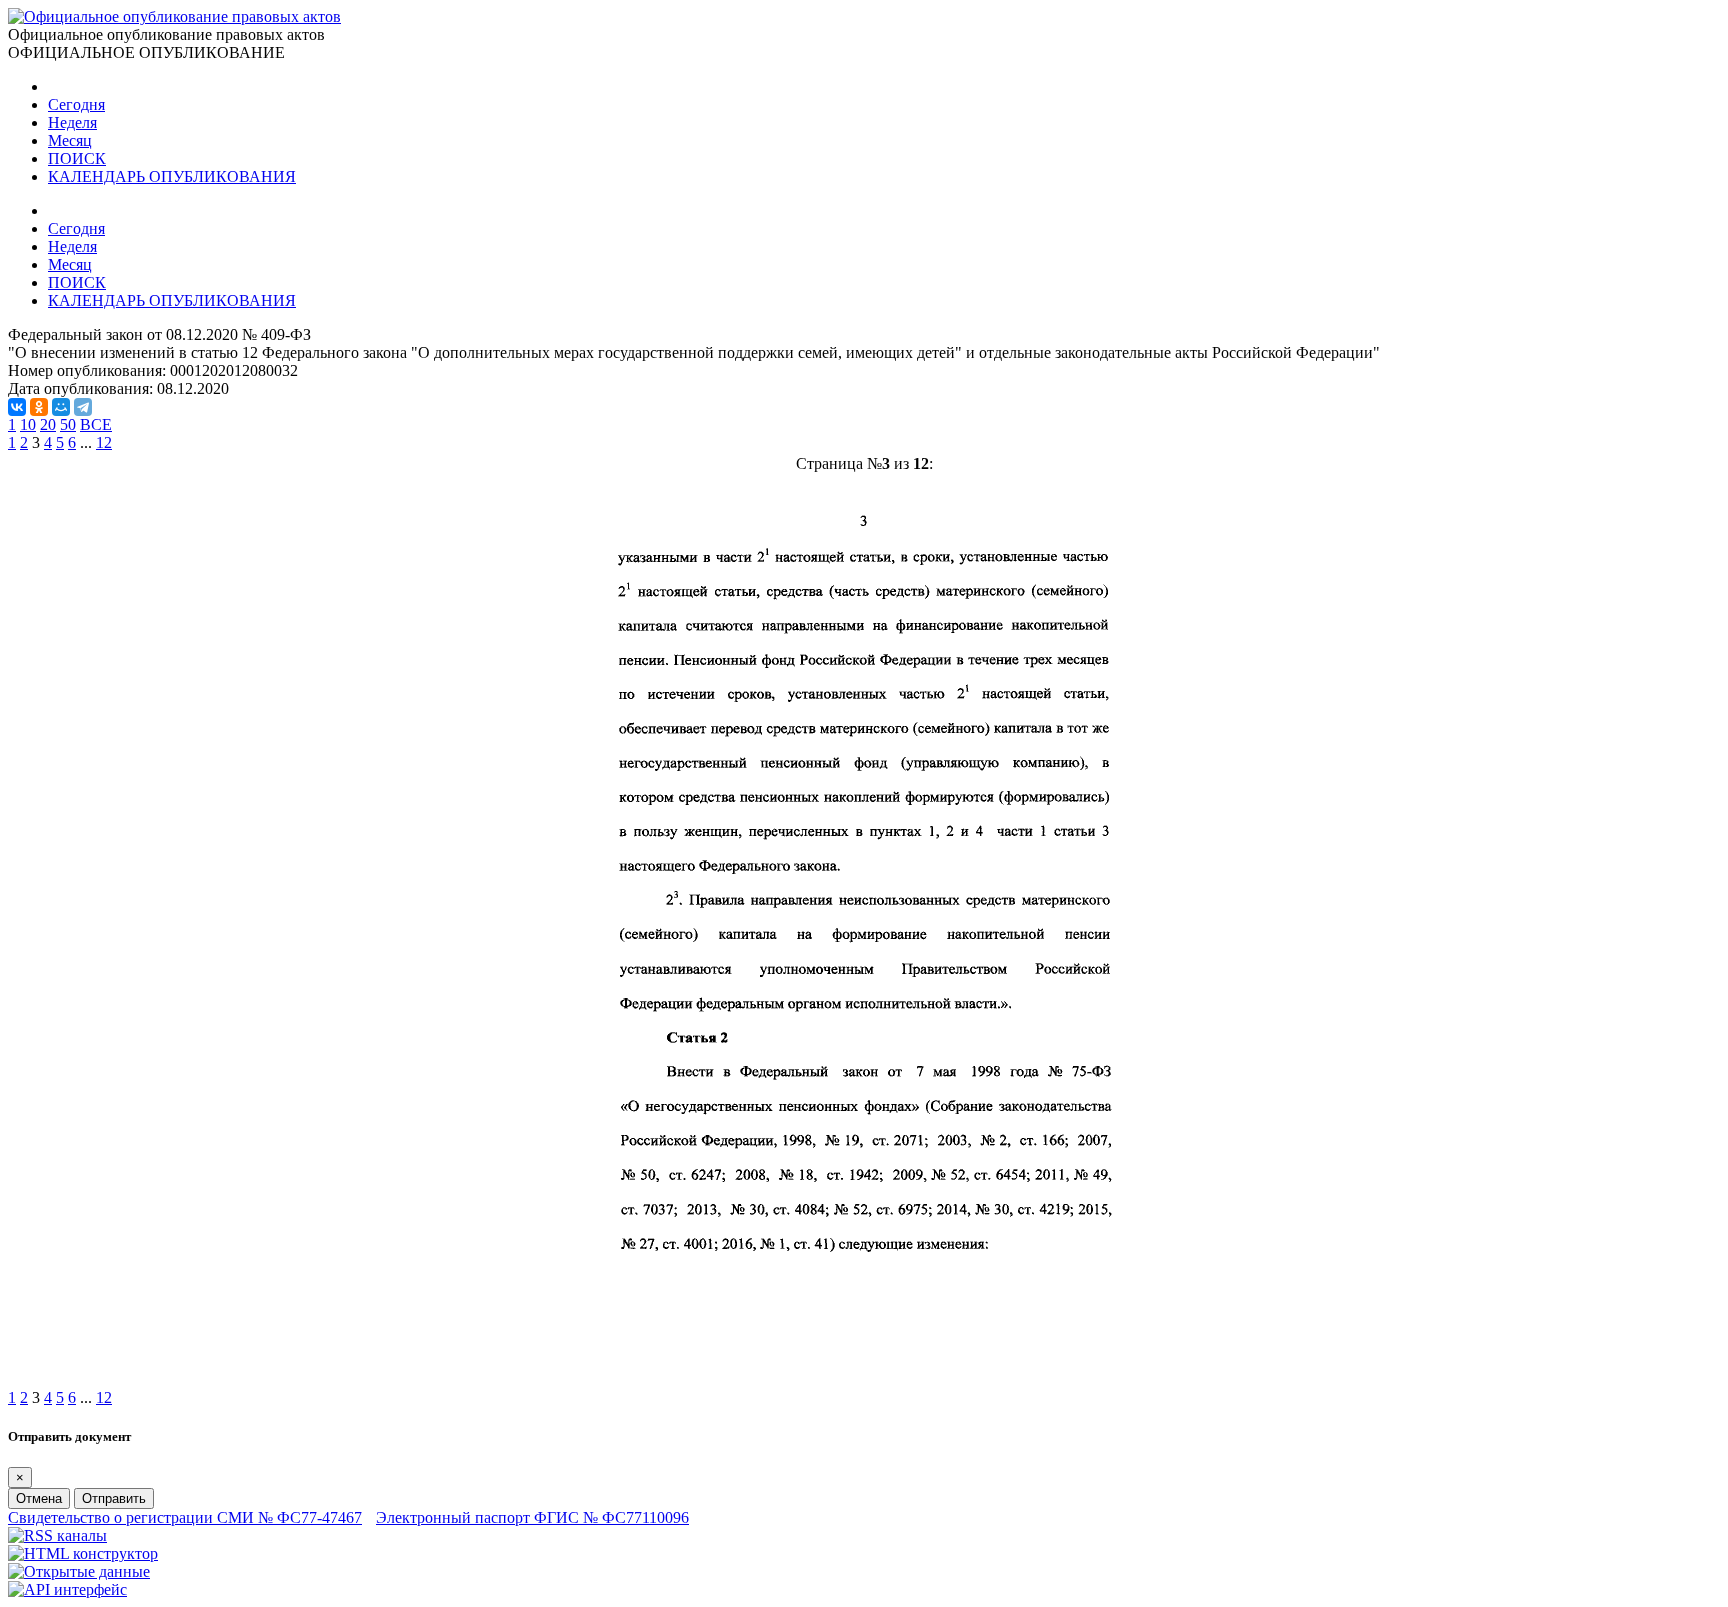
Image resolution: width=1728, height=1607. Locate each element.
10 (28, 424)
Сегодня (76, 104)
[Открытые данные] (79, 1571)
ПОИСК (77, 158)
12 (104, 442)
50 (68, 424)
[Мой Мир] (61, 407)
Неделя (72, 122)
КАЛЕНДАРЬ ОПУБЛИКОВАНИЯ (172, 176)
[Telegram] (83, 407)
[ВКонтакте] (17, 407)
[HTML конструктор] (83, 1553)
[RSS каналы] (57, 1535)
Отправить (114, 1498)
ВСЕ (96, 424)
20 (48, 424)
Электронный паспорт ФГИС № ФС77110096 (532, 1517)
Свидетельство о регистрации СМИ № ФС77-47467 (185, 1517)
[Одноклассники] (39, 407)
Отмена (39, 1498)
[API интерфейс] (67, 1589)
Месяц (70, 140)
